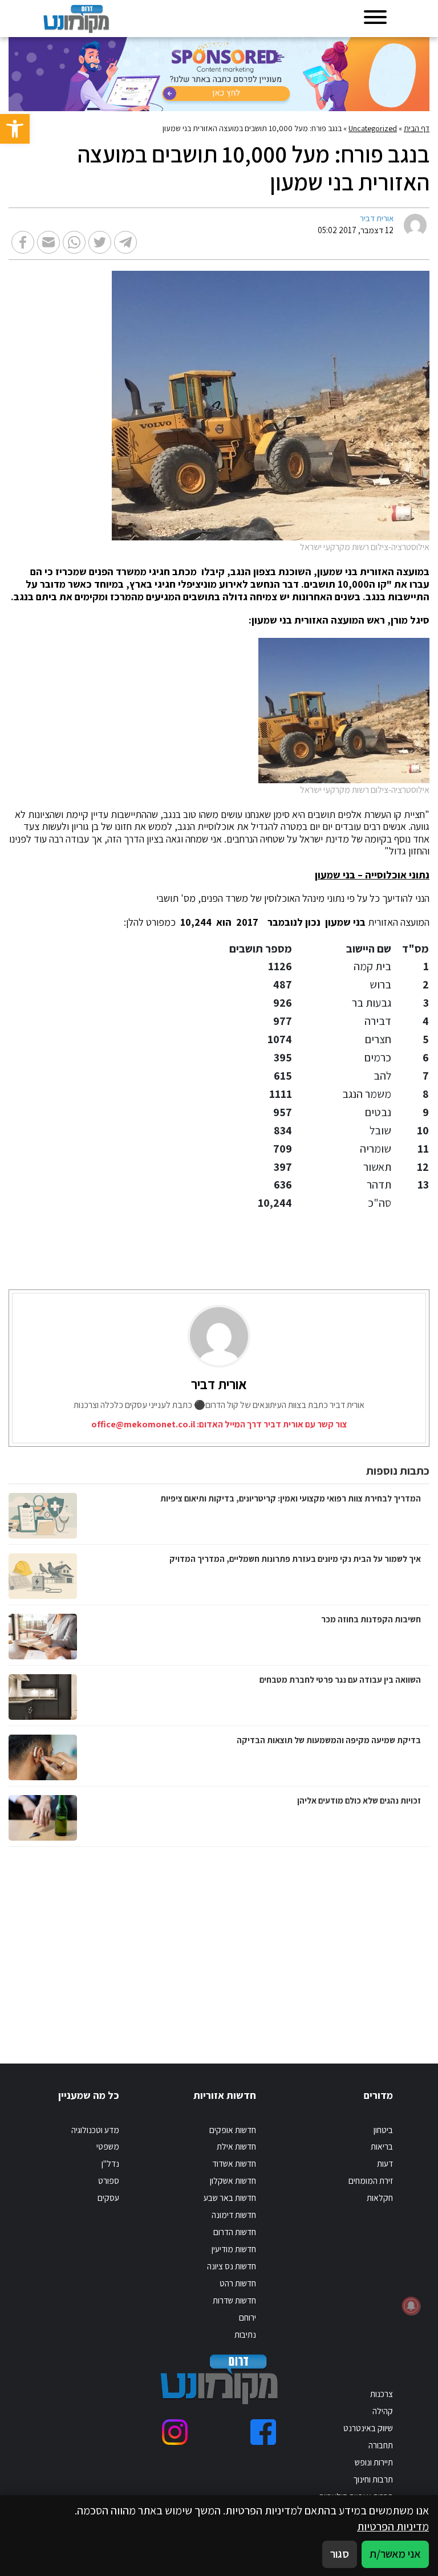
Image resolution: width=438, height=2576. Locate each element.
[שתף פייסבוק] (23, 242)
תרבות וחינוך (373, 2479)
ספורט (109, 2180)
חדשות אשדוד (234, 2163)
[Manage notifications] (411, 2306)
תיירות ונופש (374, 2462)
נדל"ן (110, 2163)
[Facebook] (263, 2432)
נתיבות (245, 2334)
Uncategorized (373, 128)
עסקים (108, 2197)
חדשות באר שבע (230, 2197)
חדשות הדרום (235, 2232)
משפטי (108, 2146)
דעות (385, 2163)
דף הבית (417, 128)
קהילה (383, 2411)
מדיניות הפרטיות (393, 2526)
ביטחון (383, 2130)
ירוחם (248, 2317)
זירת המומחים (371, 2180)
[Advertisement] (310, 1944)
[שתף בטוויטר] (100, 242)
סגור (340, 2554)
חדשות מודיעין (234, 2249)
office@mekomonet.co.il (143, 1424)
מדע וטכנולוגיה (95, 2130)
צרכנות (382, 2394)
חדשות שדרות (234, 2300)
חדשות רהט (238, 2283)
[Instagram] (175, 2432)
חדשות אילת (236, 2146)
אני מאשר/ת (395, 2554)
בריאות (382, 2146)
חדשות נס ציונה (232, 2266)
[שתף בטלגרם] (125, 242)
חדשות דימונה (234, 2215)
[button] (15, 129)
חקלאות (380, 2197)
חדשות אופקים (233, 2130)
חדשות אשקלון (233, 2180)
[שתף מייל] (48, 242)
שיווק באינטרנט (368, 2428)
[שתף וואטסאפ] (74, 242)
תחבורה (381, 2445)
